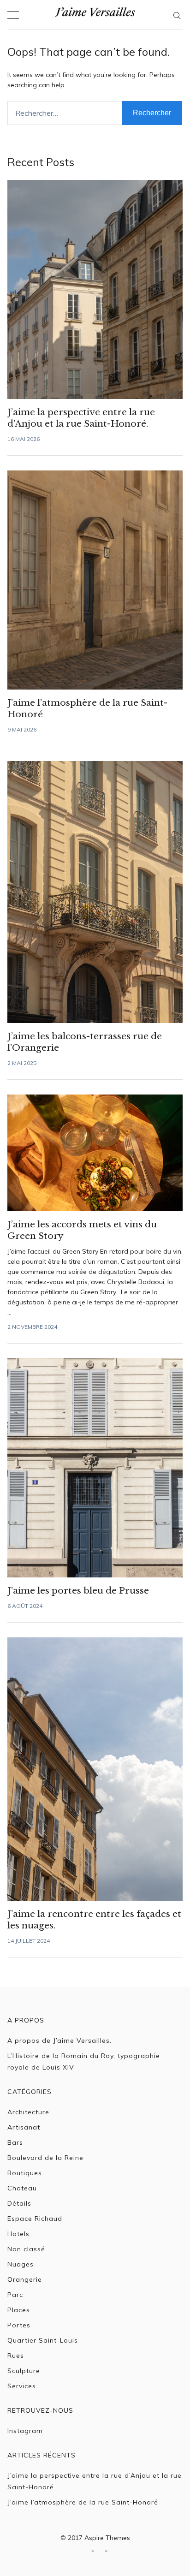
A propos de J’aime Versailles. (59, 2041)
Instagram (25, 2431)
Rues (16, 2356)
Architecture (28, 2112)
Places (19, 2310)
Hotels (18, 2234)
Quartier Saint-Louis (43, 2340)
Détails (19, 2203)
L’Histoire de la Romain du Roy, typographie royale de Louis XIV (84, 2061)
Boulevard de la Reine (45, 2158)
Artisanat (24, 2127)
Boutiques (25, 2173)
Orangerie (25, 2279)
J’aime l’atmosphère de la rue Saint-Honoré (83, 2502)
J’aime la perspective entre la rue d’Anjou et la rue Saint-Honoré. (95, 2481)
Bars (15, 2142)
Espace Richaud (35, 2219)
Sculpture (24, 2371)
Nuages (21, 2264)
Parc (15, 2295)
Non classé (26, 2249)
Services (22, 2386)
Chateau (22, 2188)
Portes (19, 2325)
